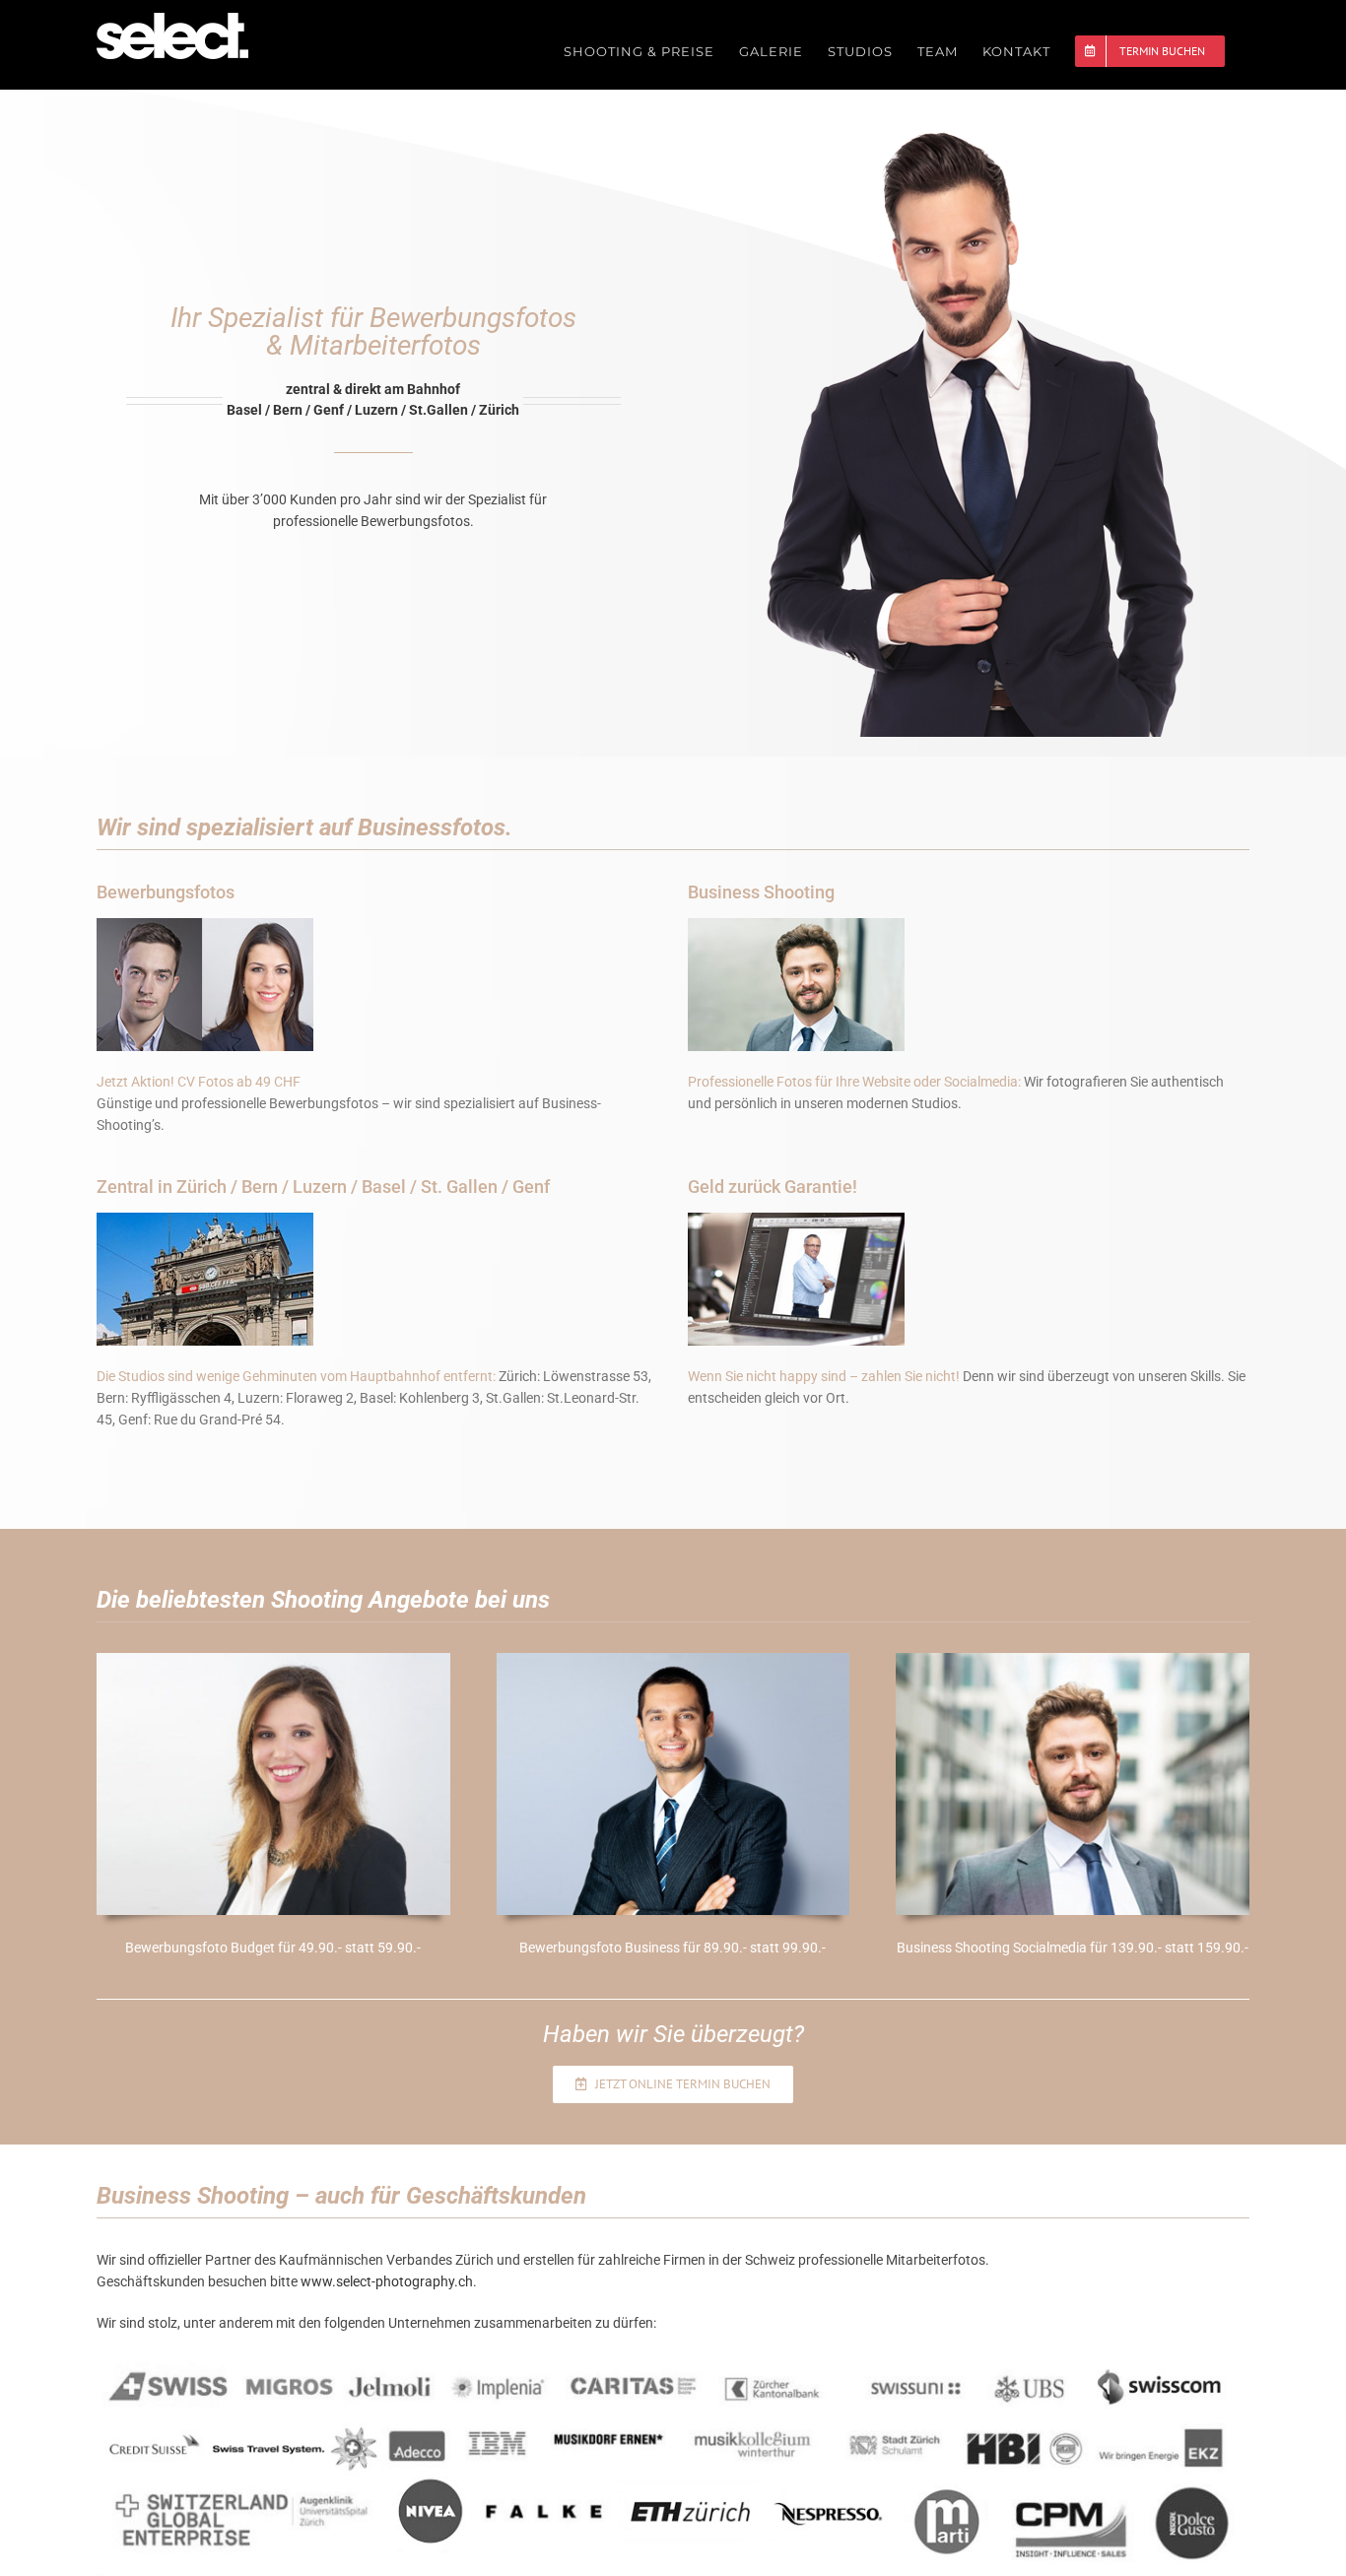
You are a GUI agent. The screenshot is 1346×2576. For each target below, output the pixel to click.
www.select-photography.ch (387, 2281)
